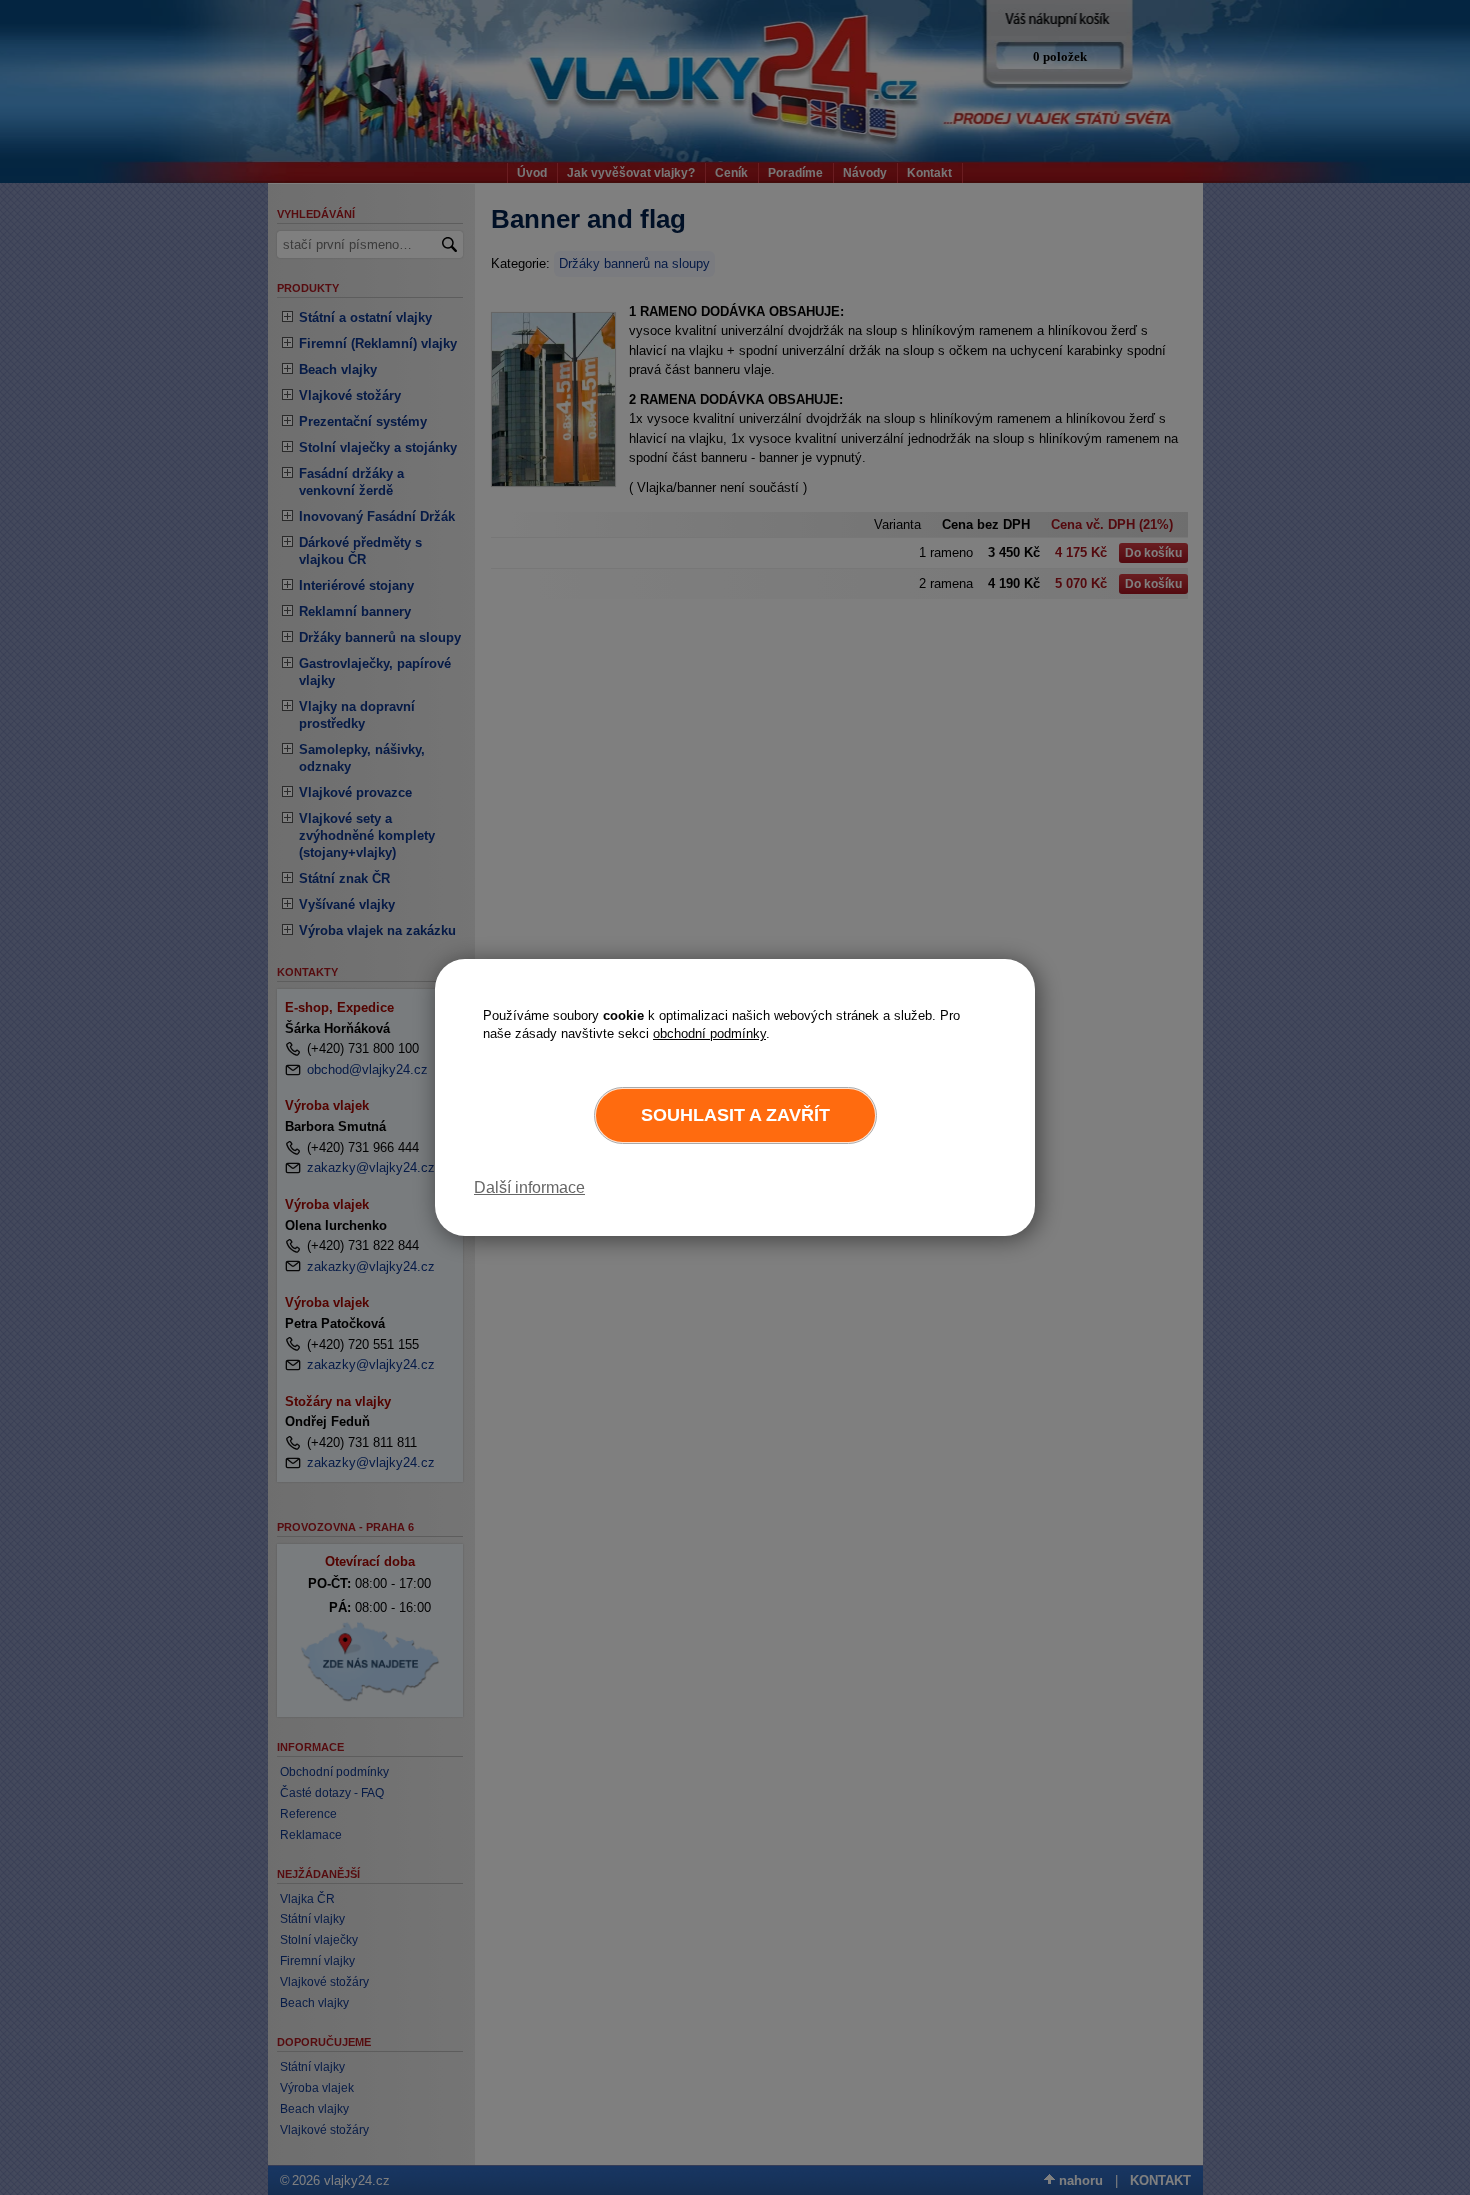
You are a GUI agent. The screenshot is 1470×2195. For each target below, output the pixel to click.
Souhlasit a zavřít (735, 1115)
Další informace (529, 1187)
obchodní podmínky (709, 1033)
